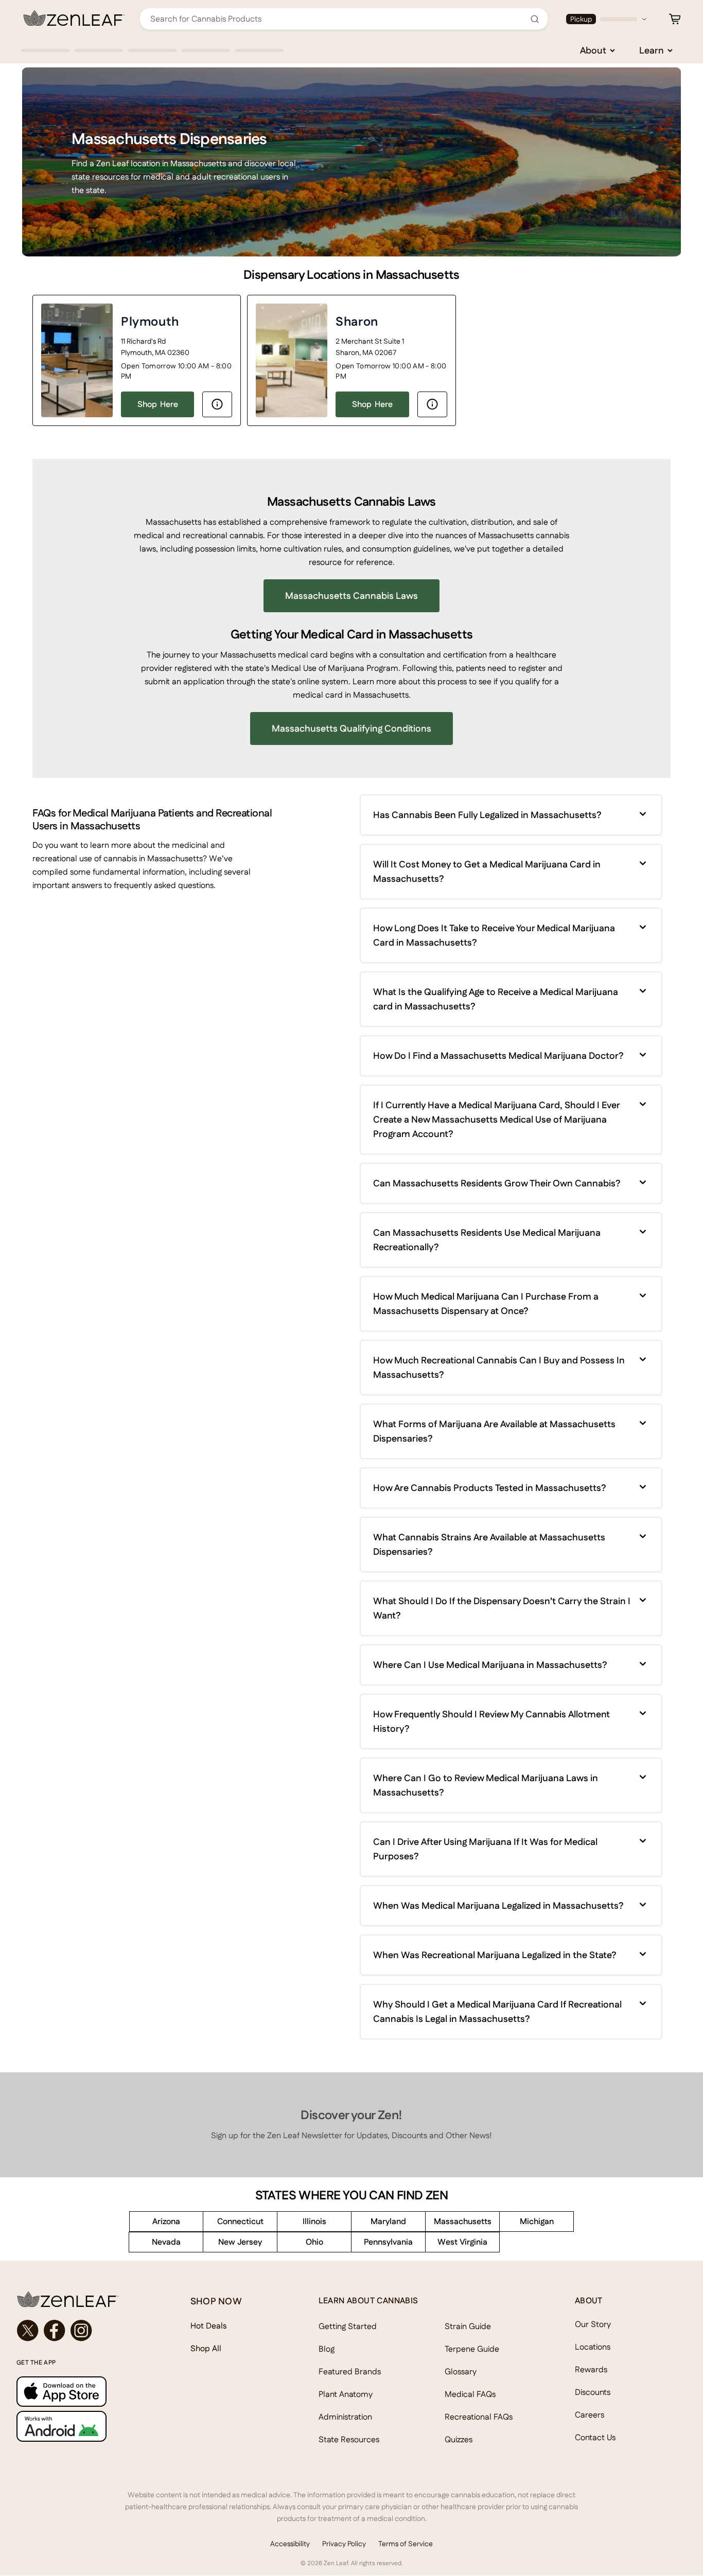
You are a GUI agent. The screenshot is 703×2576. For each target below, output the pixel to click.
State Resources (349, 2439)
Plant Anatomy (346, 2394)
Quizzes (459, 2439)
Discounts (593, 2392)
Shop (158, 404)
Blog (327, 2349)
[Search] (535, 19)
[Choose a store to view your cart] (675, 19)
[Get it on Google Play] (83, 2426)
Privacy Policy (344, 2544)
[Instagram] (81, 2331)
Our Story (593, 2324)
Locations (593, 2347)
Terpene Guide (472, 2349)
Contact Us (595, 2437)
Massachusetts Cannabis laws (351, 596)
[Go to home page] (83, 2299)
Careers (590, 2415)
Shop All (206, 2348)
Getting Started (348, 2326)
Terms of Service (406, 2544)
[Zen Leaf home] (74, 18)
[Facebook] (55, 2331)
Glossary (461, 2371)
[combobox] (338, 19)
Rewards (591, 2369)
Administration (345, 2417)
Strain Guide (468, 2326)
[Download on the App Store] (83, 2392)
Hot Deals (209, 2326)
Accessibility (290, 2544)
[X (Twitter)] (28, 2331)
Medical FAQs (470, 2394)
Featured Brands (350, 2371)
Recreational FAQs (479, 2417)
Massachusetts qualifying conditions (351, 728)
